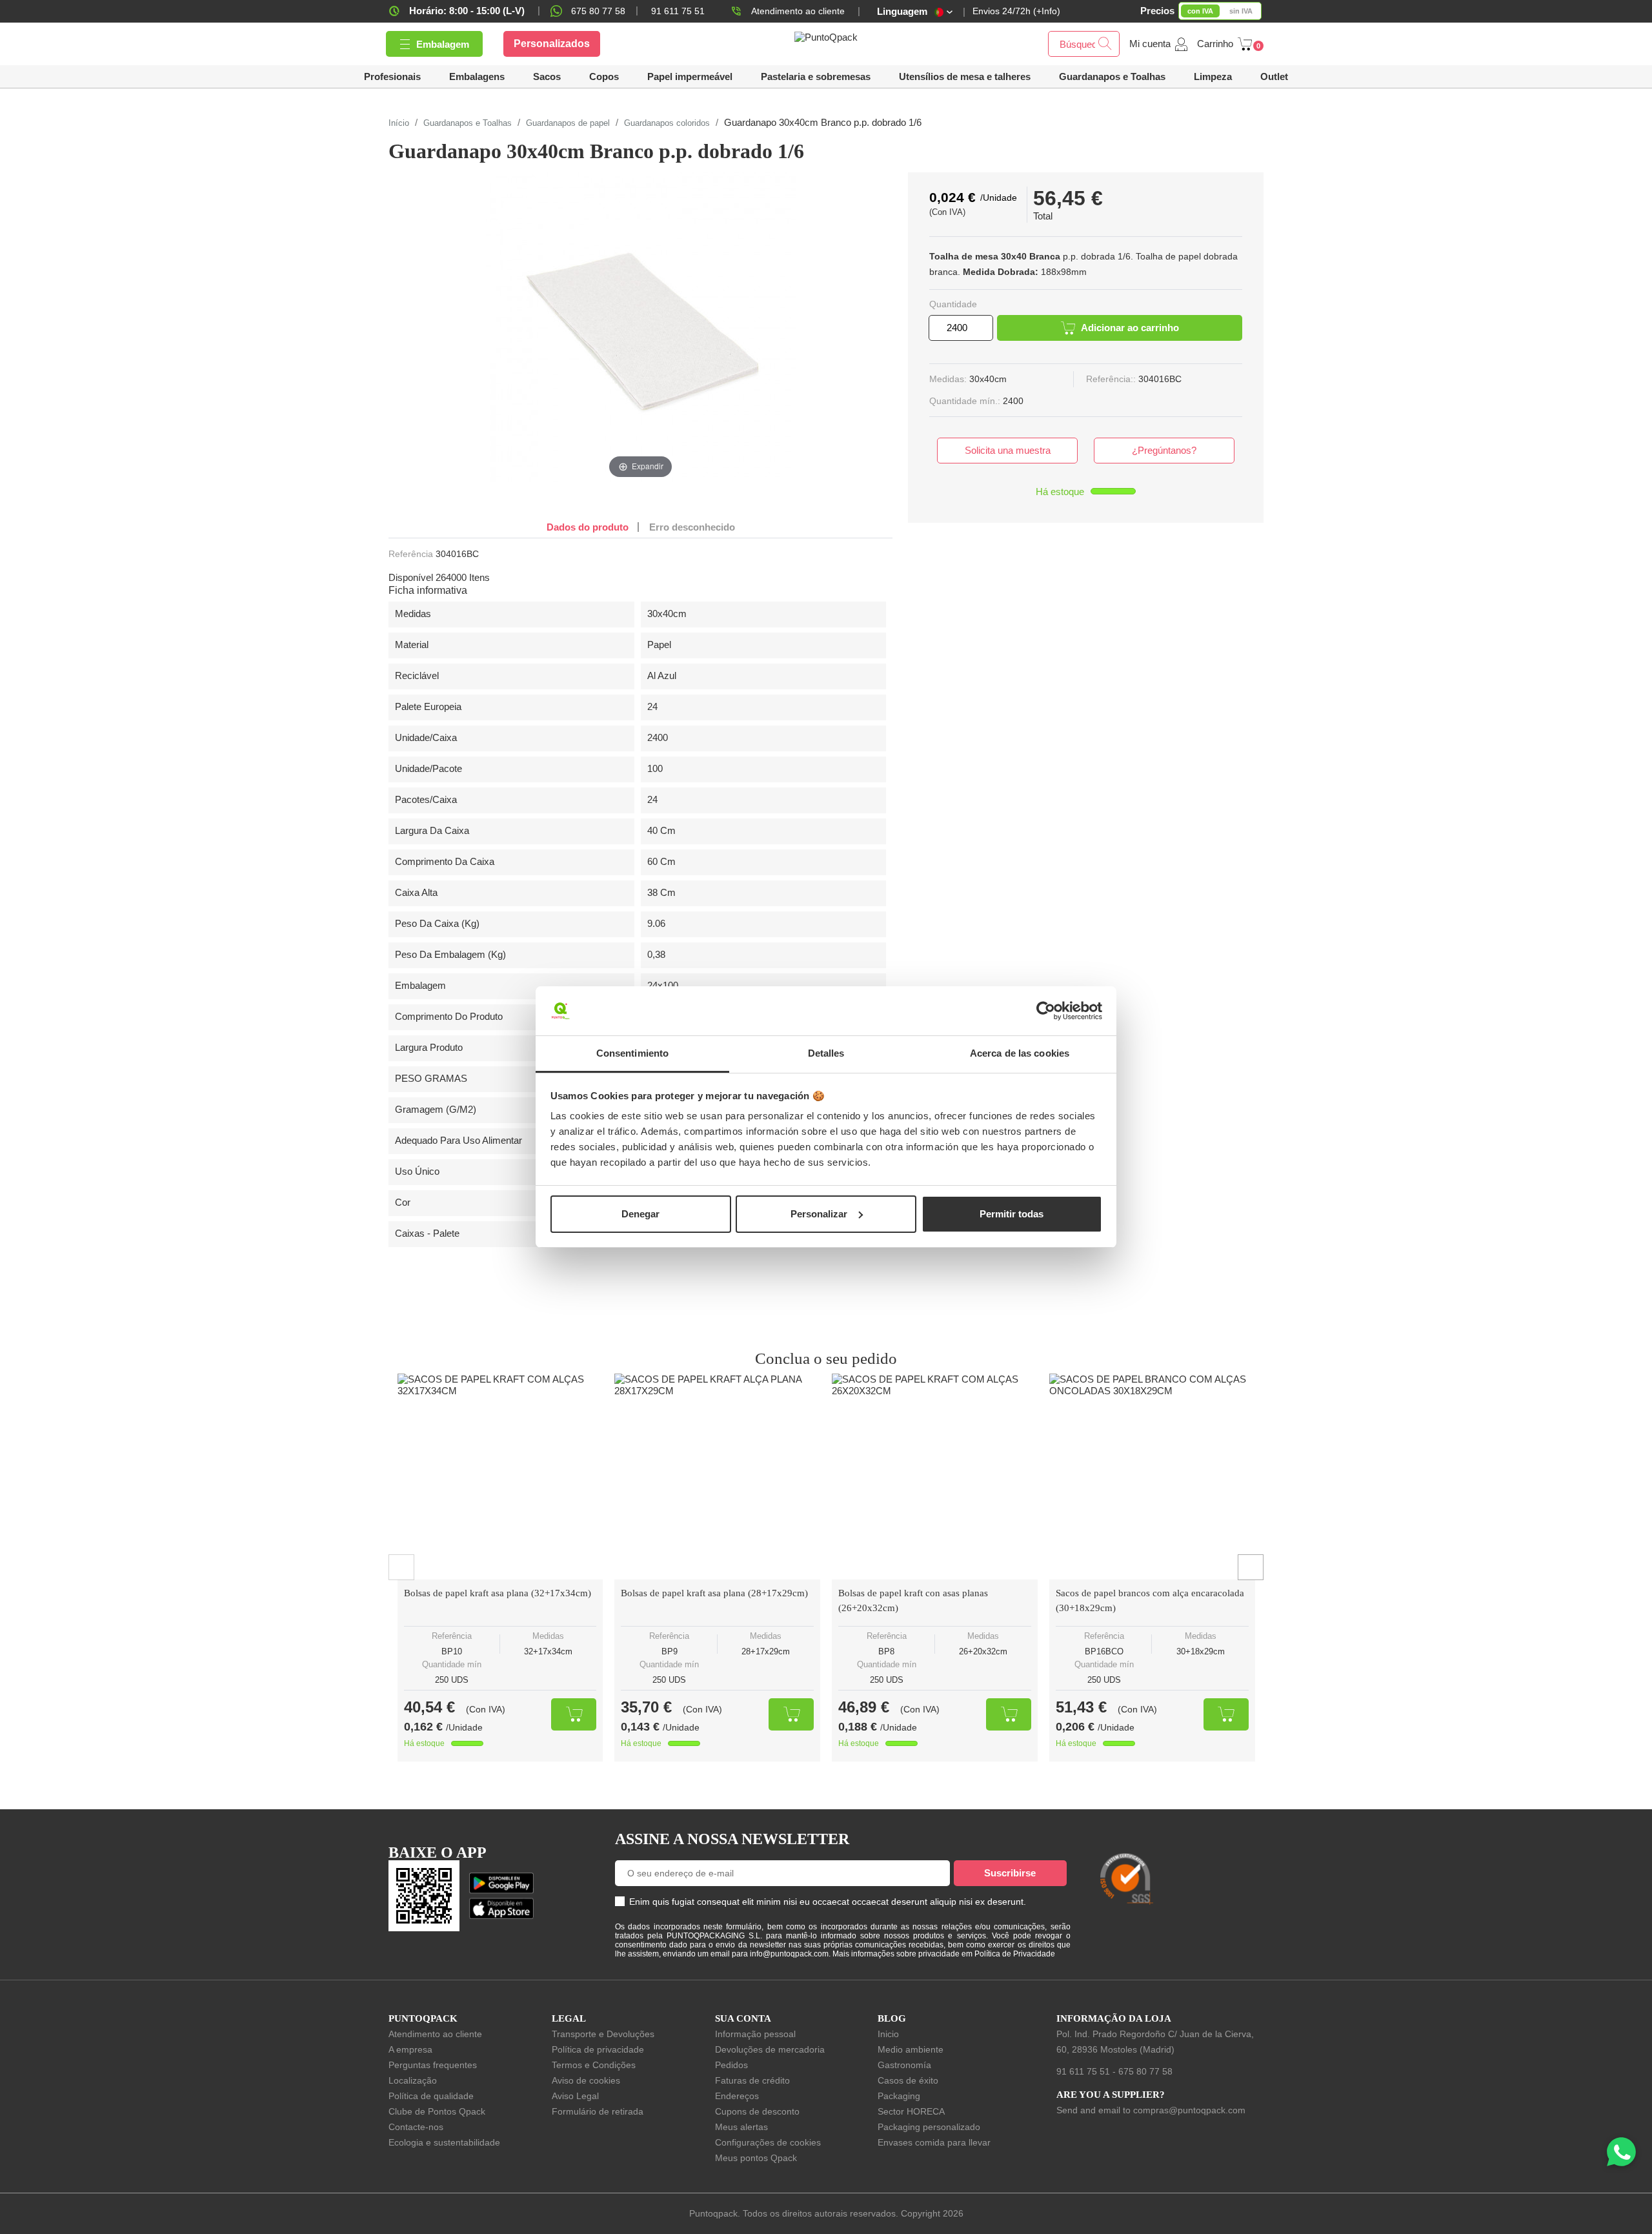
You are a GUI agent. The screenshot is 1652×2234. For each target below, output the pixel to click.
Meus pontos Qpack (756, 2158)
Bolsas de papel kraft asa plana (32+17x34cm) (498, 1593)
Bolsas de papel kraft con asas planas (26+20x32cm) (913, 1600)
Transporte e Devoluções (603, 2034)
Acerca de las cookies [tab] (1020, 1053)
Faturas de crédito (752, 2080)
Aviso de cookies (586, 2080)
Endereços (737, 2096)
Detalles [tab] (826, 1053)
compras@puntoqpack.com (1189, 2110)
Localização (413, 2080)
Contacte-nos (416, 2127)
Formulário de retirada (598, 2111)
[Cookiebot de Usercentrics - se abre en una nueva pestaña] (1046, 1011)
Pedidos (731, 2065)
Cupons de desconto (757, 2111)
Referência (411, 554)
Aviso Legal (575, 2096)
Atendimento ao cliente (798, 11)
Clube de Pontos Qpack (437, 2111)
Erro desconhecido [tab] (692, 527)
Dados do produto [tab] (588, 527)
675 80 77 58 (598, 11)
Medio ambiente (911, 2049)
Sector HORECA (911, 2111)
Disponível (411, 577)
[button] (965, 76)
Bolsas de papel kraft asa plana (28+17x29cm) (714, 1593)
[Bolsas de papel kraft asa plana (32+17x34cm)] (500, 1477)
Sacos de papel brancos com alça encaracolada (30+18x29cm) (1150, 1600)
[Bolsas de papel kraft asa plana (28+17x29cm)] (717, 1477)
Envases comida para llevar (934, 2142)
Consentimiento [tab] (632, 1053)
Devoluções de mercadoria (770, 2049)
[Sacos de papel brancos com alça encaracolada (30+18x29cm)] (1152, 1477)
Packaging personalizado (929, 2127)
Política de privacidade (598, 2049)
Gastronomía (904, 2065)
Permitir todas (1012, 1214)
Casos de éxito (908, 2080)
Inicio (888, 2034)
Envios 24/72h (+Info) (1016, 11)
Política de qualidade (431, 2096)
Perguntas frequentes (433, 2065)
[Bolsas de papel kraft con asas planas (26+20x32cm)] (935, 1477)
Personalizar (819, 1214)
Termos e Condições (594, 2065)
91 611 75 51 (1083, 2071)
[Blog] (1237, 1818)
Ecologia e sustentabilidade (444, 2142)
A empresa (410, 2049)
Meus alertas (741, 2127)
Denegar (640, 1214)
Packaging (899, 2096)
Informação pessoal (755, 2034)
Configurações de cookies (768, 2142)
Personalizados (552, 44)
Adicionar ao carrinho (1130, 328)
